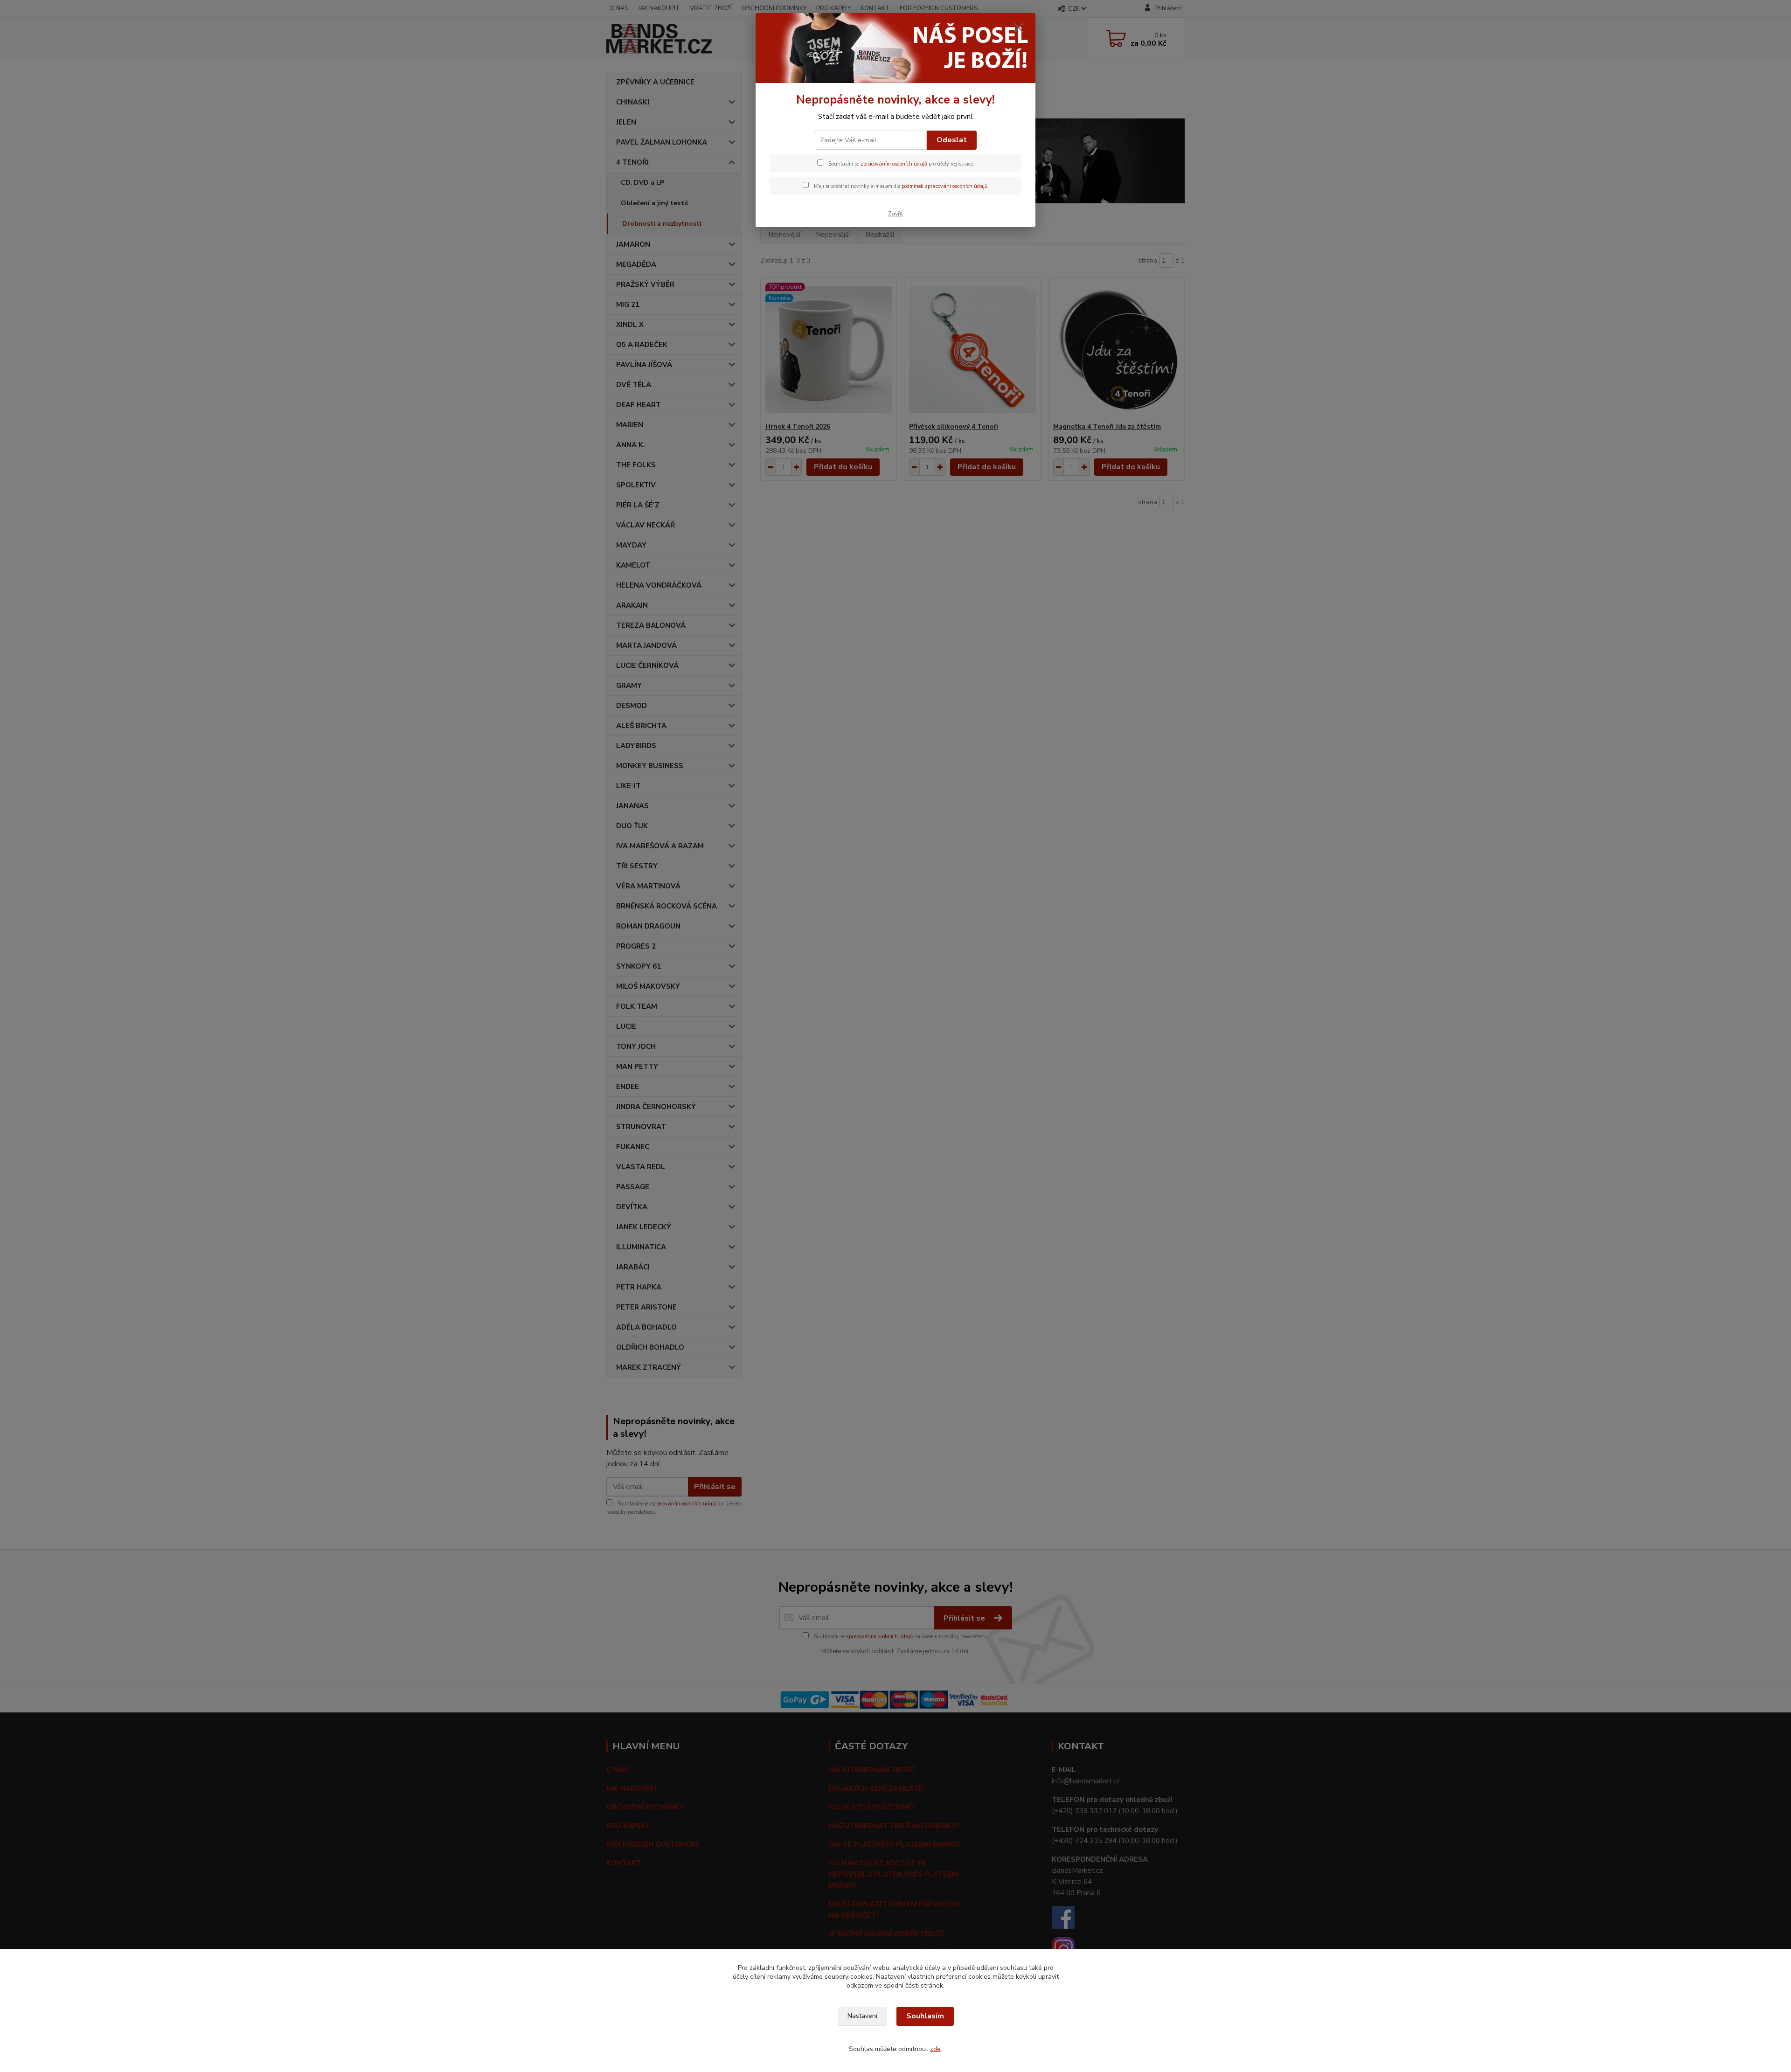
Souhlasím (925, 2016)
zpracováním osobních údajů (894, 164)
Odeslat (952, 140)
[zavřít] (1019, 28)
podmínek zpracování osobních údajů (944, 186)
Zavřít (895, 214)
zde (935, 2049)
